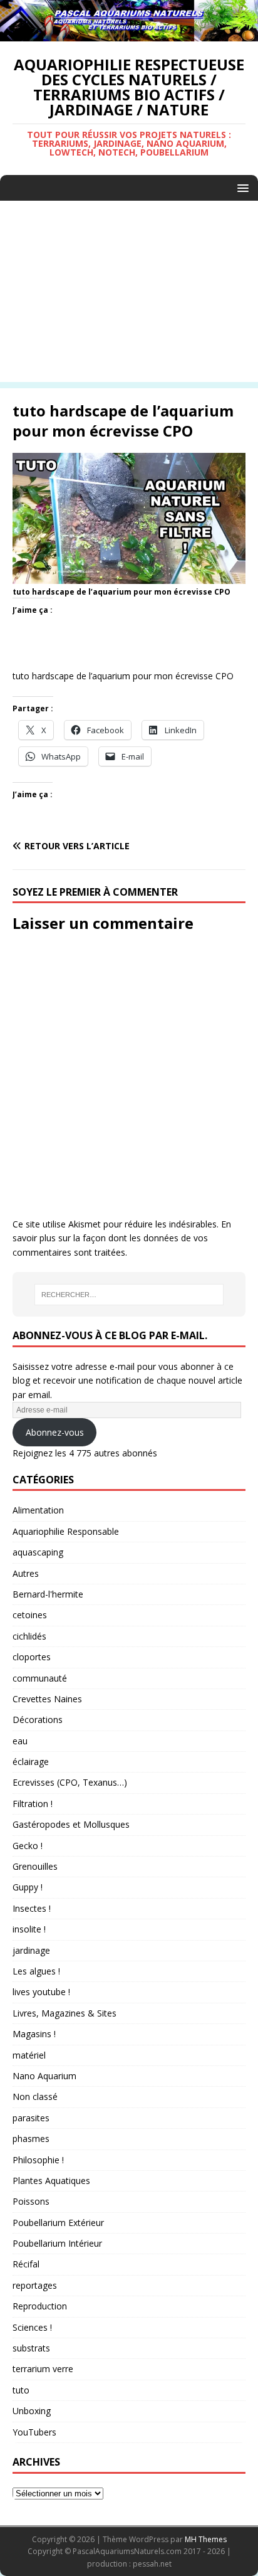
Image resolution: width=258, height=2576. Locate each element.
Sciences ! (32, 2327)
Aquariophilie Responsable (66, 1531)
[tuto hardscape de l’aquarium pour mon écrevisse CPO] (129, 577)
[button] (241, 187)
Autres (26, 1573)
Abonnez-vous (55, 1432)
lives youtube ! (41, 1992)
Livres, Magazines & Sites (64, 2013)
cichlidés (29, 1636)
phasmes (31, 2139)
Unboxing (32, 2411)
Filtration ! (33, 1804)
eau (20, 1741)
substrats (31, 2348)
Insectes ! (32, 1908)
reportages (35, 2285)
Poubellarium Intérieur (57, 2243)
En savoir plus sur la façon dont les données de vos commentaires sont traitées (122, 1238)
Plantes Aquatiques (51, 2181)
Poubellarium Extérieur (58, 2223)
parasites (31, 2118)
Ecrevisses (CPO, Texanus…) (70, 1782)
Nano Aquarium (44, 2076)
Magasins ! (34, 2034)
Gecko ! (28, 1846)
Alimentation (38, 1510)
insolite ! (29, 1929)
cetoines (30, 1615)
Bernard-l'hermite (48, 1594)
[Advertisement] (129, 294)
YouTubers (34, 2432)
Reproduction (40, 2306)
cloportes (32, 1657)
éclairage (31, 1762)
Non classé (35, 2096)
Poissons (31, 2201)
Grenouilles (35, 1866)
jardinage (31, 1950)
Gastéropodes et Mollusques (71, 1824)
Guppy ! (28, 1887)
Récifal (26, 2264)
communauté (40, 1678)
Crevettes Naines (47, 1699)
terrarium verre (43, 2369)
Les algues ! (36, 1971)
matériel (29, 2055)
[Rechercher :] (129, 1295)
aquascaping (38, 1552)
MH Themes (206, 2539)
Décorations (38, 1720)
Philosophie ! (38, 2160)
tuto (21, 2390)
